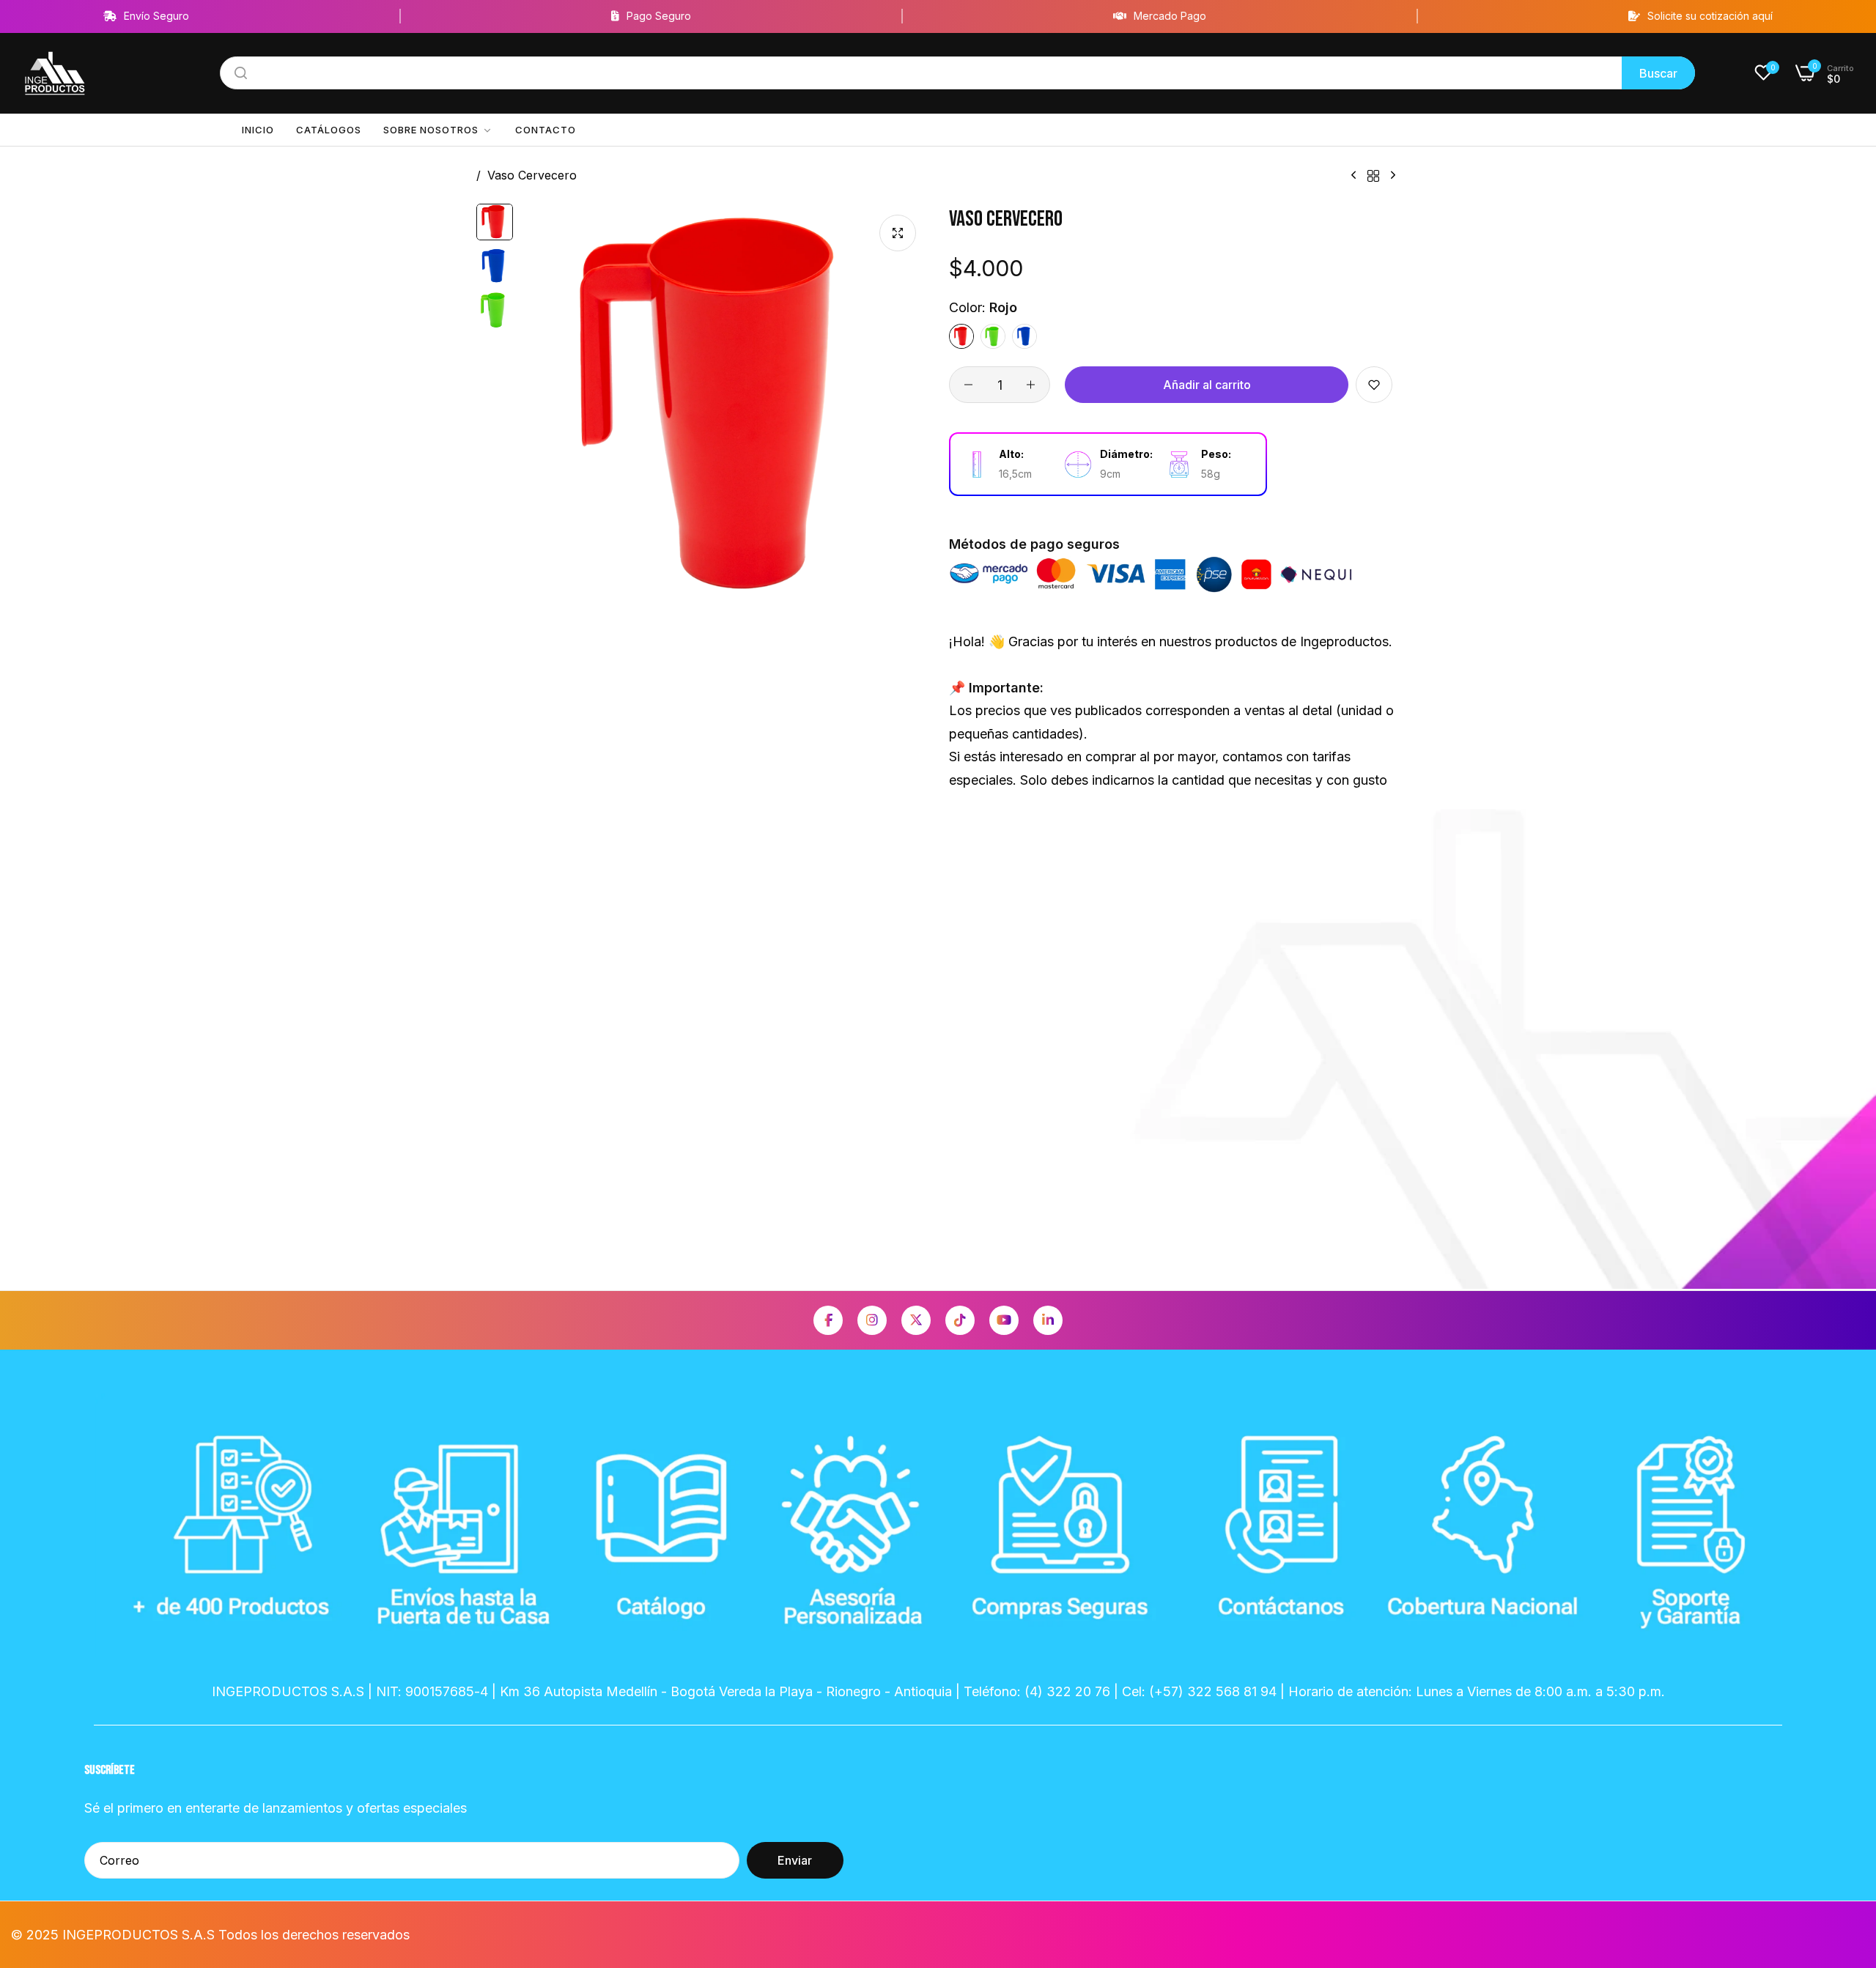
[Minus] (968, 385)
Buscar (1658, 73)
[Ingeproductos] (55, 74)
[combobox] (957, 73)
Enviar (795, 1860)
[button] (1374, 385)
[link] (438, 130)
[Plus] (1031, 385)
